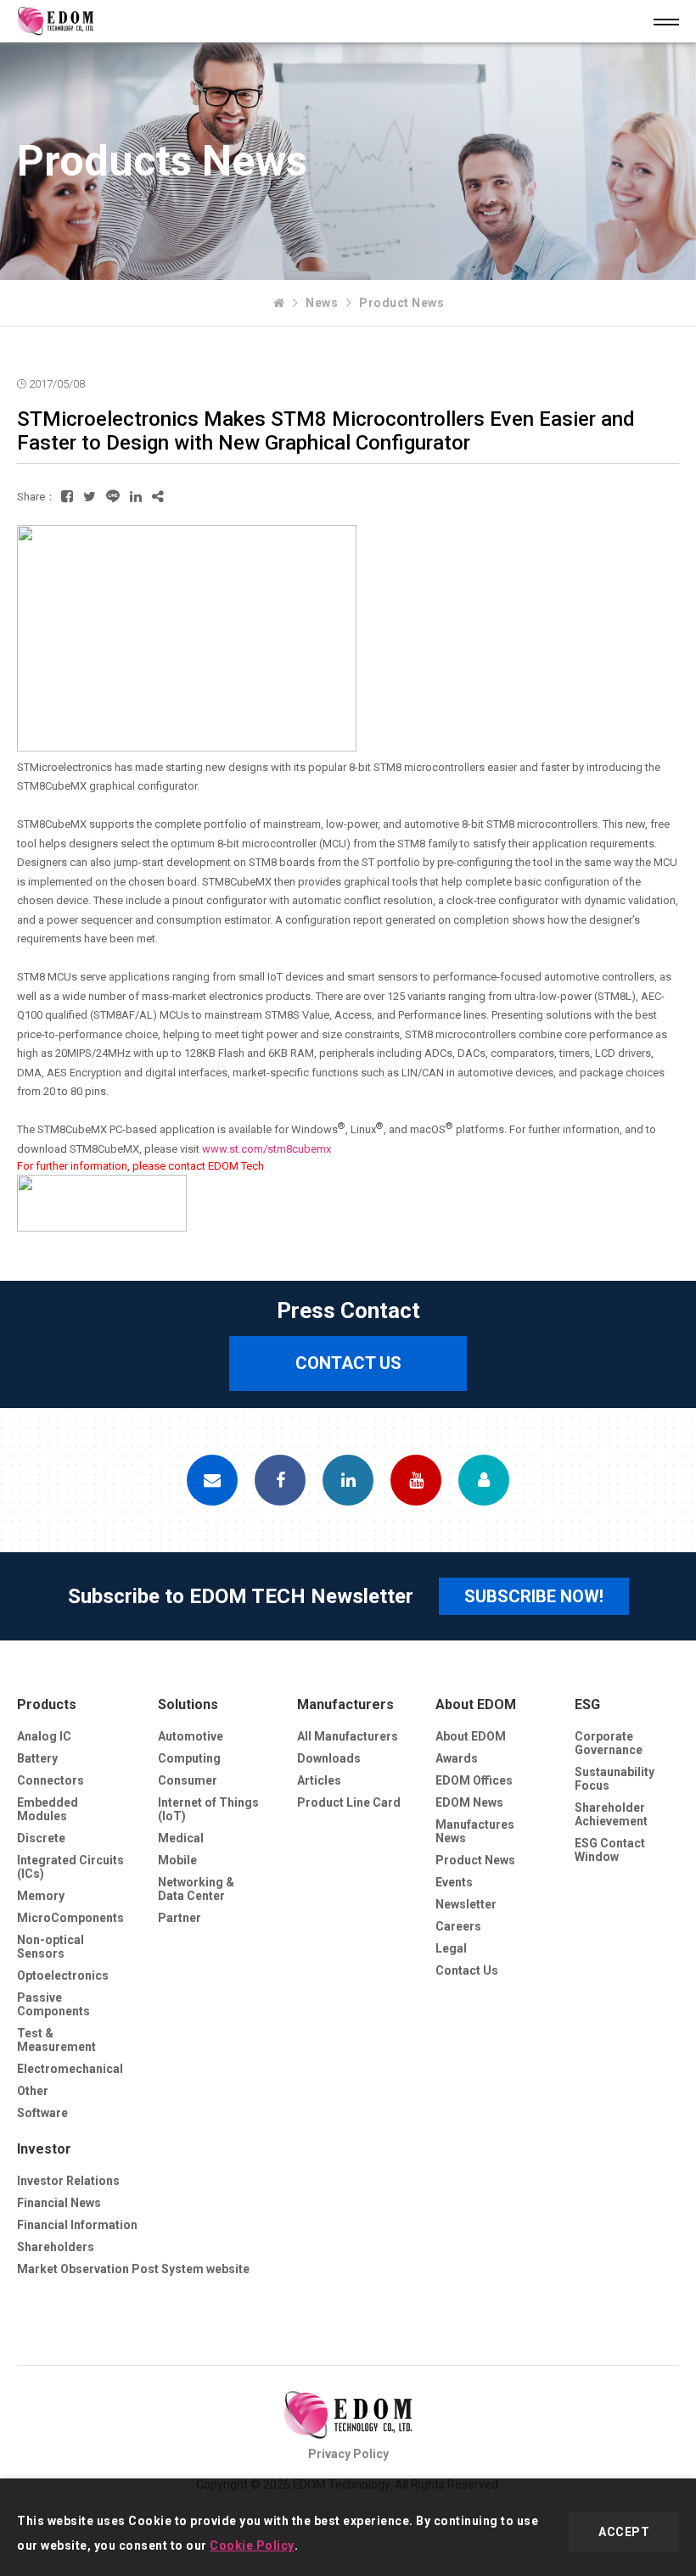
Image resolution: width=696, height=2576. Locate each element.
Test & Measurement (56, 2040)
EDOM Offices (474, 1780)
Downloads (329, 1758)
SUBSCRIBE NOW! (534, 1596)
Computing (189, 1758)
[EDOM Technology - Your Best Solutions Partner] (279, 303)
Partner (180, 1918)
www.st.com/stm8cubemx (267, 1149)
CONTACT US (348, 1363)
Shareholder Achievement (611, 1814)
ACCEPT (624, 2532)
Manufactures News (475, 1831)
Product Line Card (349, 1802)
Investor (44, 2149)
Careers (458, 1926)
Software (42, 2113)
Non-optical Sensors (51, 1947)
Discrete (41, 1838)
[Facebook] (280, 1480)
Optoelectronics (63, 1975)
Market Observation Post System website (133, 2269)
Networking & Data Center (196, 1889)
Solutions (188, 1704)
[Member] (484, 1480)
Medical (181, 1838)
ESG (587, 1704)
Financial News (59, 2203)
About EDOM (476, 1704)
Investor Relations (68, 2181)
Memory (41, 1896)
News (322, 303)
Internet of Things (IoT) (208, 1809)
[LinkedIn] (348, 1480)
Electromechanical (70, 2069)
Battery (37, 1758)
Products (47, 1704)
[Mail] (212, 1480)
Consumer (188, 1780)
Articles (319, 1780)
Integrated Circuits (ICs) (70, 1867)
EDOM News (469, 1802)
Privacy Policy (348, 2454)
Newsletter (466, 1904)
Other (33, 2091)
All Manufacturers (348, 1736)
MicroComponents (70, 1918)
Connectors (51, 1780)
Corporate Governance (609, 1743)
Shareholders (56, 2247)
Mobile (177, 1860)
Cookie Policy (252, 2545)
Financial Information (77, 2225)
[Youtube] (416, 1480)
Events (454, 1882)
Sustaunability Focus (615, 1779)
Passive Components (53, 2004)
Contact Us (467, 1970)
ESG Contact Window (610, 1850)
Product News (401, 303)
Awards (457, 1758)
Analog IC (44, 1736)
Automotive (191, 1736)
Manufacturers (345, 1704)
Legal (451, 1948)
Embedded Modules (48, 1809)
